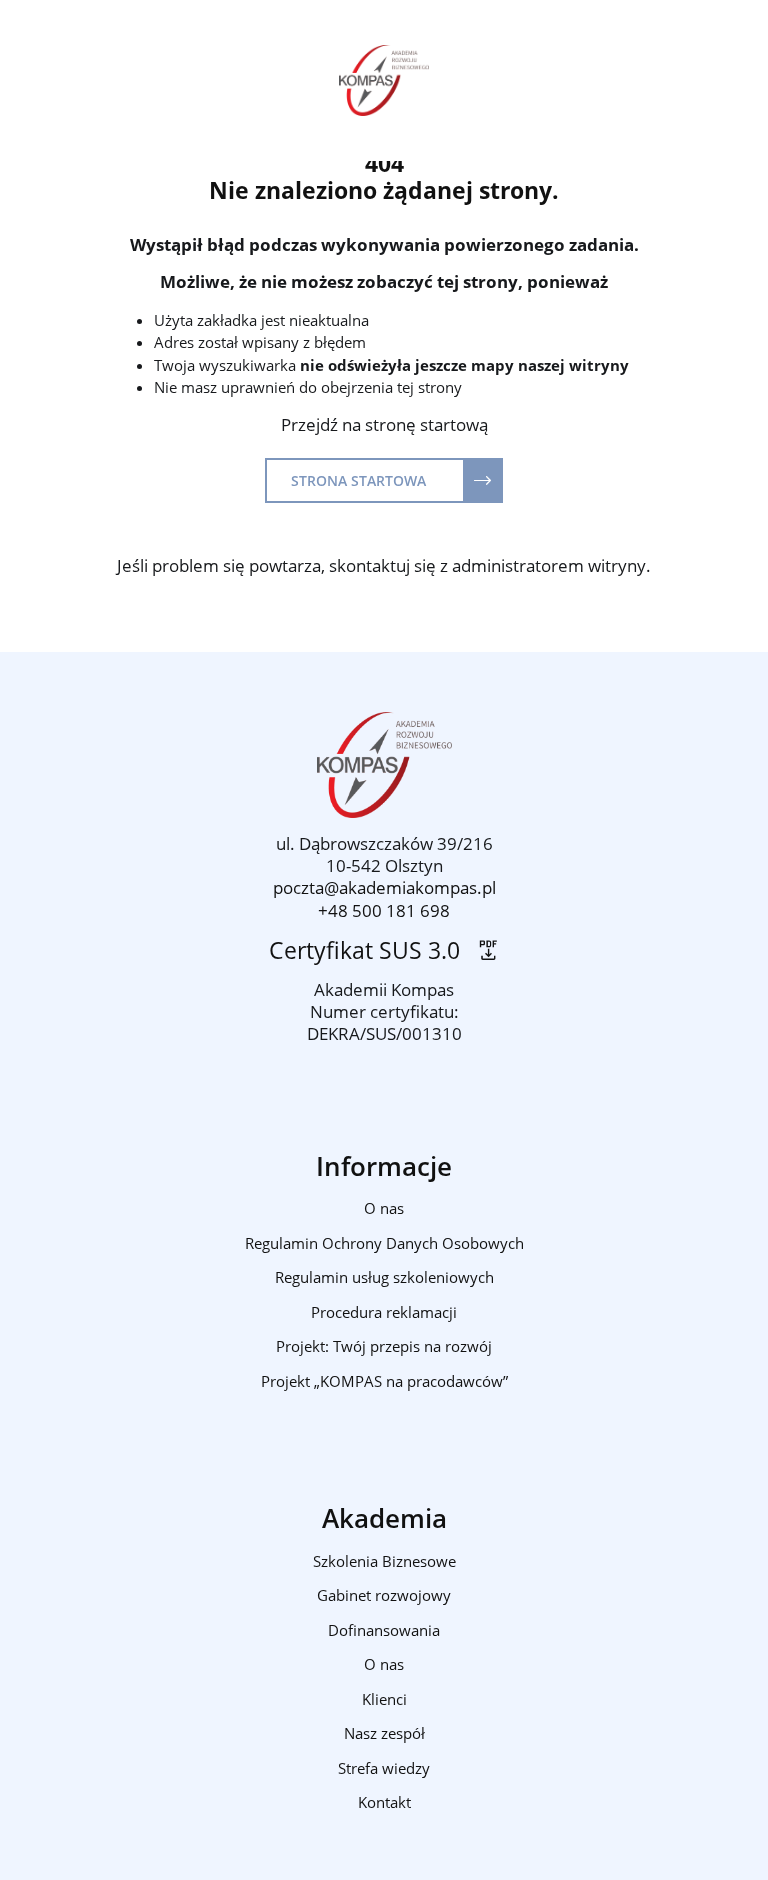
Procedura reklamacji (384, 1312)
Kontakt (384, 1802)
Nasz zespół (384, 1733)
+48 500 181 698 (384, 910)
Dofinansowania (384, 1630)
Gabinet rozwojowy (384, 1595)
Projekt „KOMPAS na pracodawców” (384, 1381)
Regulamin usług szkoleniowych (384, 1277)
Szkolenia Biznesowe (384, 1561)
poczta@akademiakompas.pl (384, 887)
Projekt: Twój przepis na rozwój (384, 1346)
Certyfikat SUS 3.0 (370, 950)
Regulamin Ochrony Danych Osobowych (384, 1243)
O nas (384, 1208)
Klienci (384, 1699)
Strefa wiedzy (384, 1768)
